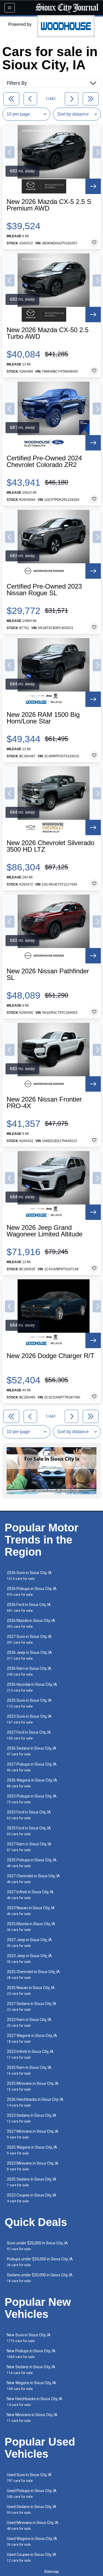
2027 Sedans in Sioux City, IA (32, 2007)
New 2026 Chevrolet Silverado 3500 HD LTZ (50, 846)
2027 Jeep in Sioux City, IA (29, 1943)
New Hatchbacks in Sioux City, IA (35, 2402)
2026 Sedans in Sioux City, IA (32, 1751)
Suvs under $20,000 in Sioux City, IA (37, 2246)
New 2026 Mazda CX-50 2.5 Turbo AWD (48, 333)
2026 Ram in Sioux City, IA (29, 1671)
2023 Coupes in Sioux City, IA (32, 2198)
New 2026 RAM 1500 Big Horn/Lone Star (43, 718)
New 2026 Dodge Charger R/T (51, 1356)
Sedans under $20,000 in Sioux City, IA (40, 2278)
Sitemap (52, 2572)
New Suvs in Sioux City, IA (29, 2338)
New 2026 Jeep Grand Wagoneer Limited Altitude (44, 1231)
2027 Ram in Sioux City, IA (29, 1847)
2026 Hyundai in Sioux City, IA (32, 1687)
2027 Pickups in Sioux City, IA (32, 1767)
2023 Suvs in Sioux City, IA (29, 1719)
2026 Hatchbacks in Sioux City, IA (35, 2102)
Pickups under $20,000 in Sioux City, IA (40, 2262)
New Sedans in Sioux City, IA (31, 2370)
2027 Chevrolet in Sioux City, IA (33, 1879)
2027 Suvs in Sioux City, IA (29, 1639)
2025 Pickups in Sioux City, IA (32, 1863)
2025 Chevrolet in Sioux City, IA (33, 1975)
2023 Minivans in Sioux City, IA (33, 2166)
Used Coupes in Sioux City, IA (32, 2557)
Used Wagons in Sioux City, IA (32, 2541)
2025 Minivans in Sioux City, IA (33, 2086)
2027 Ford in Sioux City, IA (29, 1735)
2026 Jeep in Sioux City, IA (29, 1655)
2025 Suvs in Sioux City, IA (29, 1703)
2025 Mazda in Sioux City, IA (31, 1927)
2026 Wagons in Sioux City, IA (32, 1783)
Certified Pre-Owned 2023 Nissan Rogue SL (44, 590)
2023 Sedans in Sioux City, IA (32, 2118)
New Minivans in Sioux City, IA (32, 2418)
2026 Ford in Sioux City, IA (29, 1607)
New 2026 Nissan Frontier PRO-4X (44, 1103)
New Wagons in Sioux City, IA (31, 2386)
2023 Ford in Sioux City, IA (29, 1815)
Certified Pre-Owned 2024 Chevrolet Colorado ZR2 (44, 461)
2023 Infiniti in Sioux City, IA (30, 2054)
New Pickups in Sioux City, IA (31, 2354)
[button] (10, 152)
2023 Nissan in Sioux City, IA (31, 1911)
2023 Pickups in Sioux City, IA (32, 1799)
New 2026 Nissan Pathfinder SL (48, 974)
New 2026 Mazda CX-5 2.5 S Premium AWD (49, 205)
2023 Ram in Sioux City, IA (29, 2022)
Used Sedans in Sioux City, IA (32, 2510)
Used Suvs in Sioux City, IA (29, 2478)
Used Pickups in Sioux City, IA (32, 2494)
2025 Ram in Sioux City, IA (29, 2070)
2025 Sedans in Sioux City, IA (32, 2182)
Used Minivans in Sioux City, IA (33, 2526)
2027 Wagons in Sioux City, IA (32, 2038)
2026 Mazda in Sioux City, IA (31, 1623)
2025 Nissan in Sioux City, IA (31, 1991)
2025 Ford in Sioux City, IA (29, 1831)
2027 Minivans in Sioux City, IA (33, 2134)
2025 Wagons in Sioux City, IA (32, 2150)
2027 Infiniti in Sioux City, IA (30, 1895)
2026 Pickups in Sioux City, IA (32, 1592)
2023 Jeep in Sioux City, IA (29, 1959)
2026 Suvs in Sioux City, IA (29, 1576)
